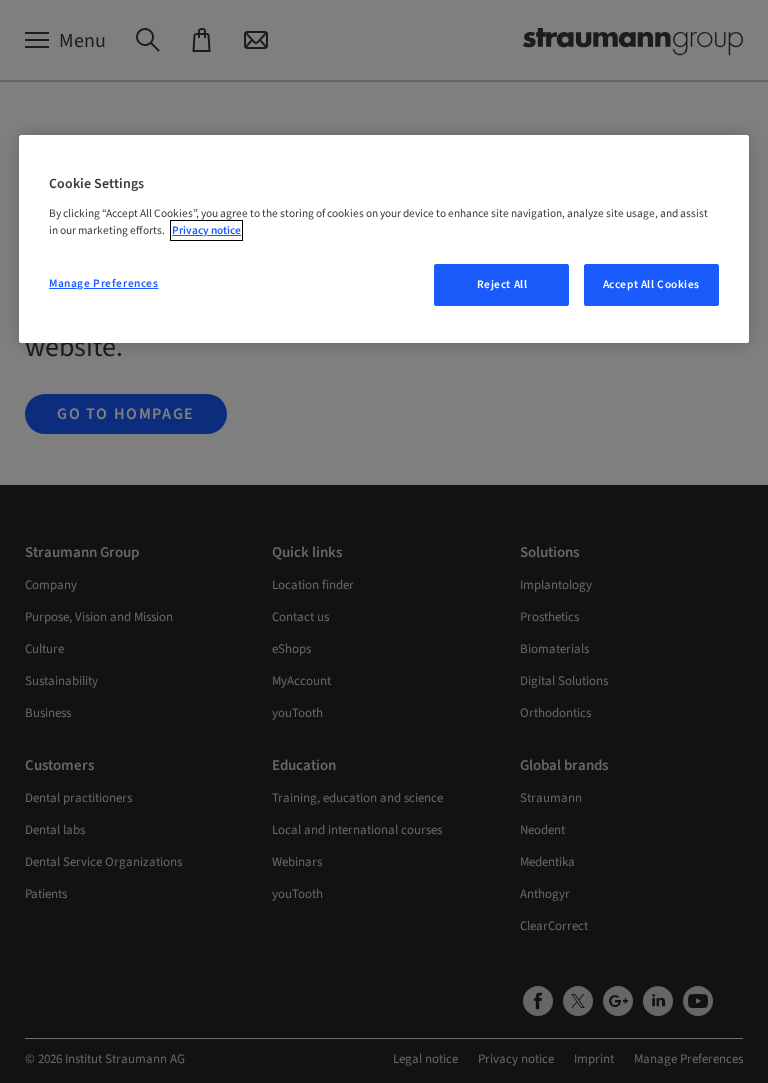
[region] (384, 239)
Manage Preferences (103, 283)
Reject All (502, 284)
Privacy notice (206, 230)
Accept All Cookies (651, 284)
